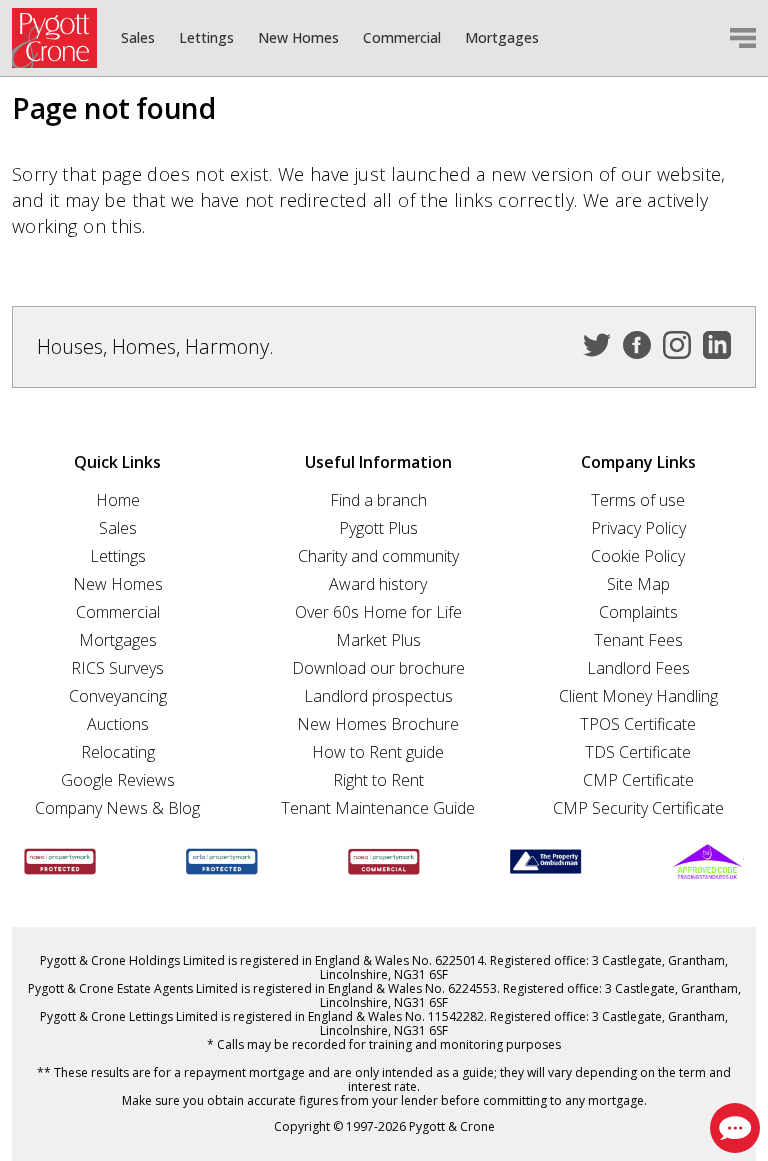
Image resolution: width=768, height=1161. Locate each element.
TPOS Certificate (638, 724)
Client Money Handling (638, 696)
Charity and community (378, 556)
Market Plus (378, 640)
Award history (378, 584)
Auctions (118, 724)
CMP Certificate (638, 780)
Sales (138, 38)
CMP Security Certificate (638, 808)
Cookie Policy (638, 556)
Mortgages (502, 38)
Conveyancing (118, 696)
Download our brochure (378, 668)
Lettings (206, 38)
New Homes (298, 38)
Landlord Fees (638, 668)
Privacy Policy (638, 528)
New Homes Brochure (378, 724)
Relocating (118, 752)
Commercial (402, 38)
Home (118, 500)
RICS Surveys (117, 668)
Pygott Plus (378, 528)
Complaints (638, 612)
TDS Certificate (638, 752)
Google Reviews (118, 780)
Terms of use (638, 500)
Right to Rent (378, 780)
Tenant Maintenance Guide (378, 808)
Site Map (638, 584)
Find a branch (378, 500)
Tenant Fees (638, 640)
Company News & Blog (117, 808)
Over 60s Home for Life (378, 612)
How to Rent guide (378, 752)
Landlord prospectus (378, 696)
